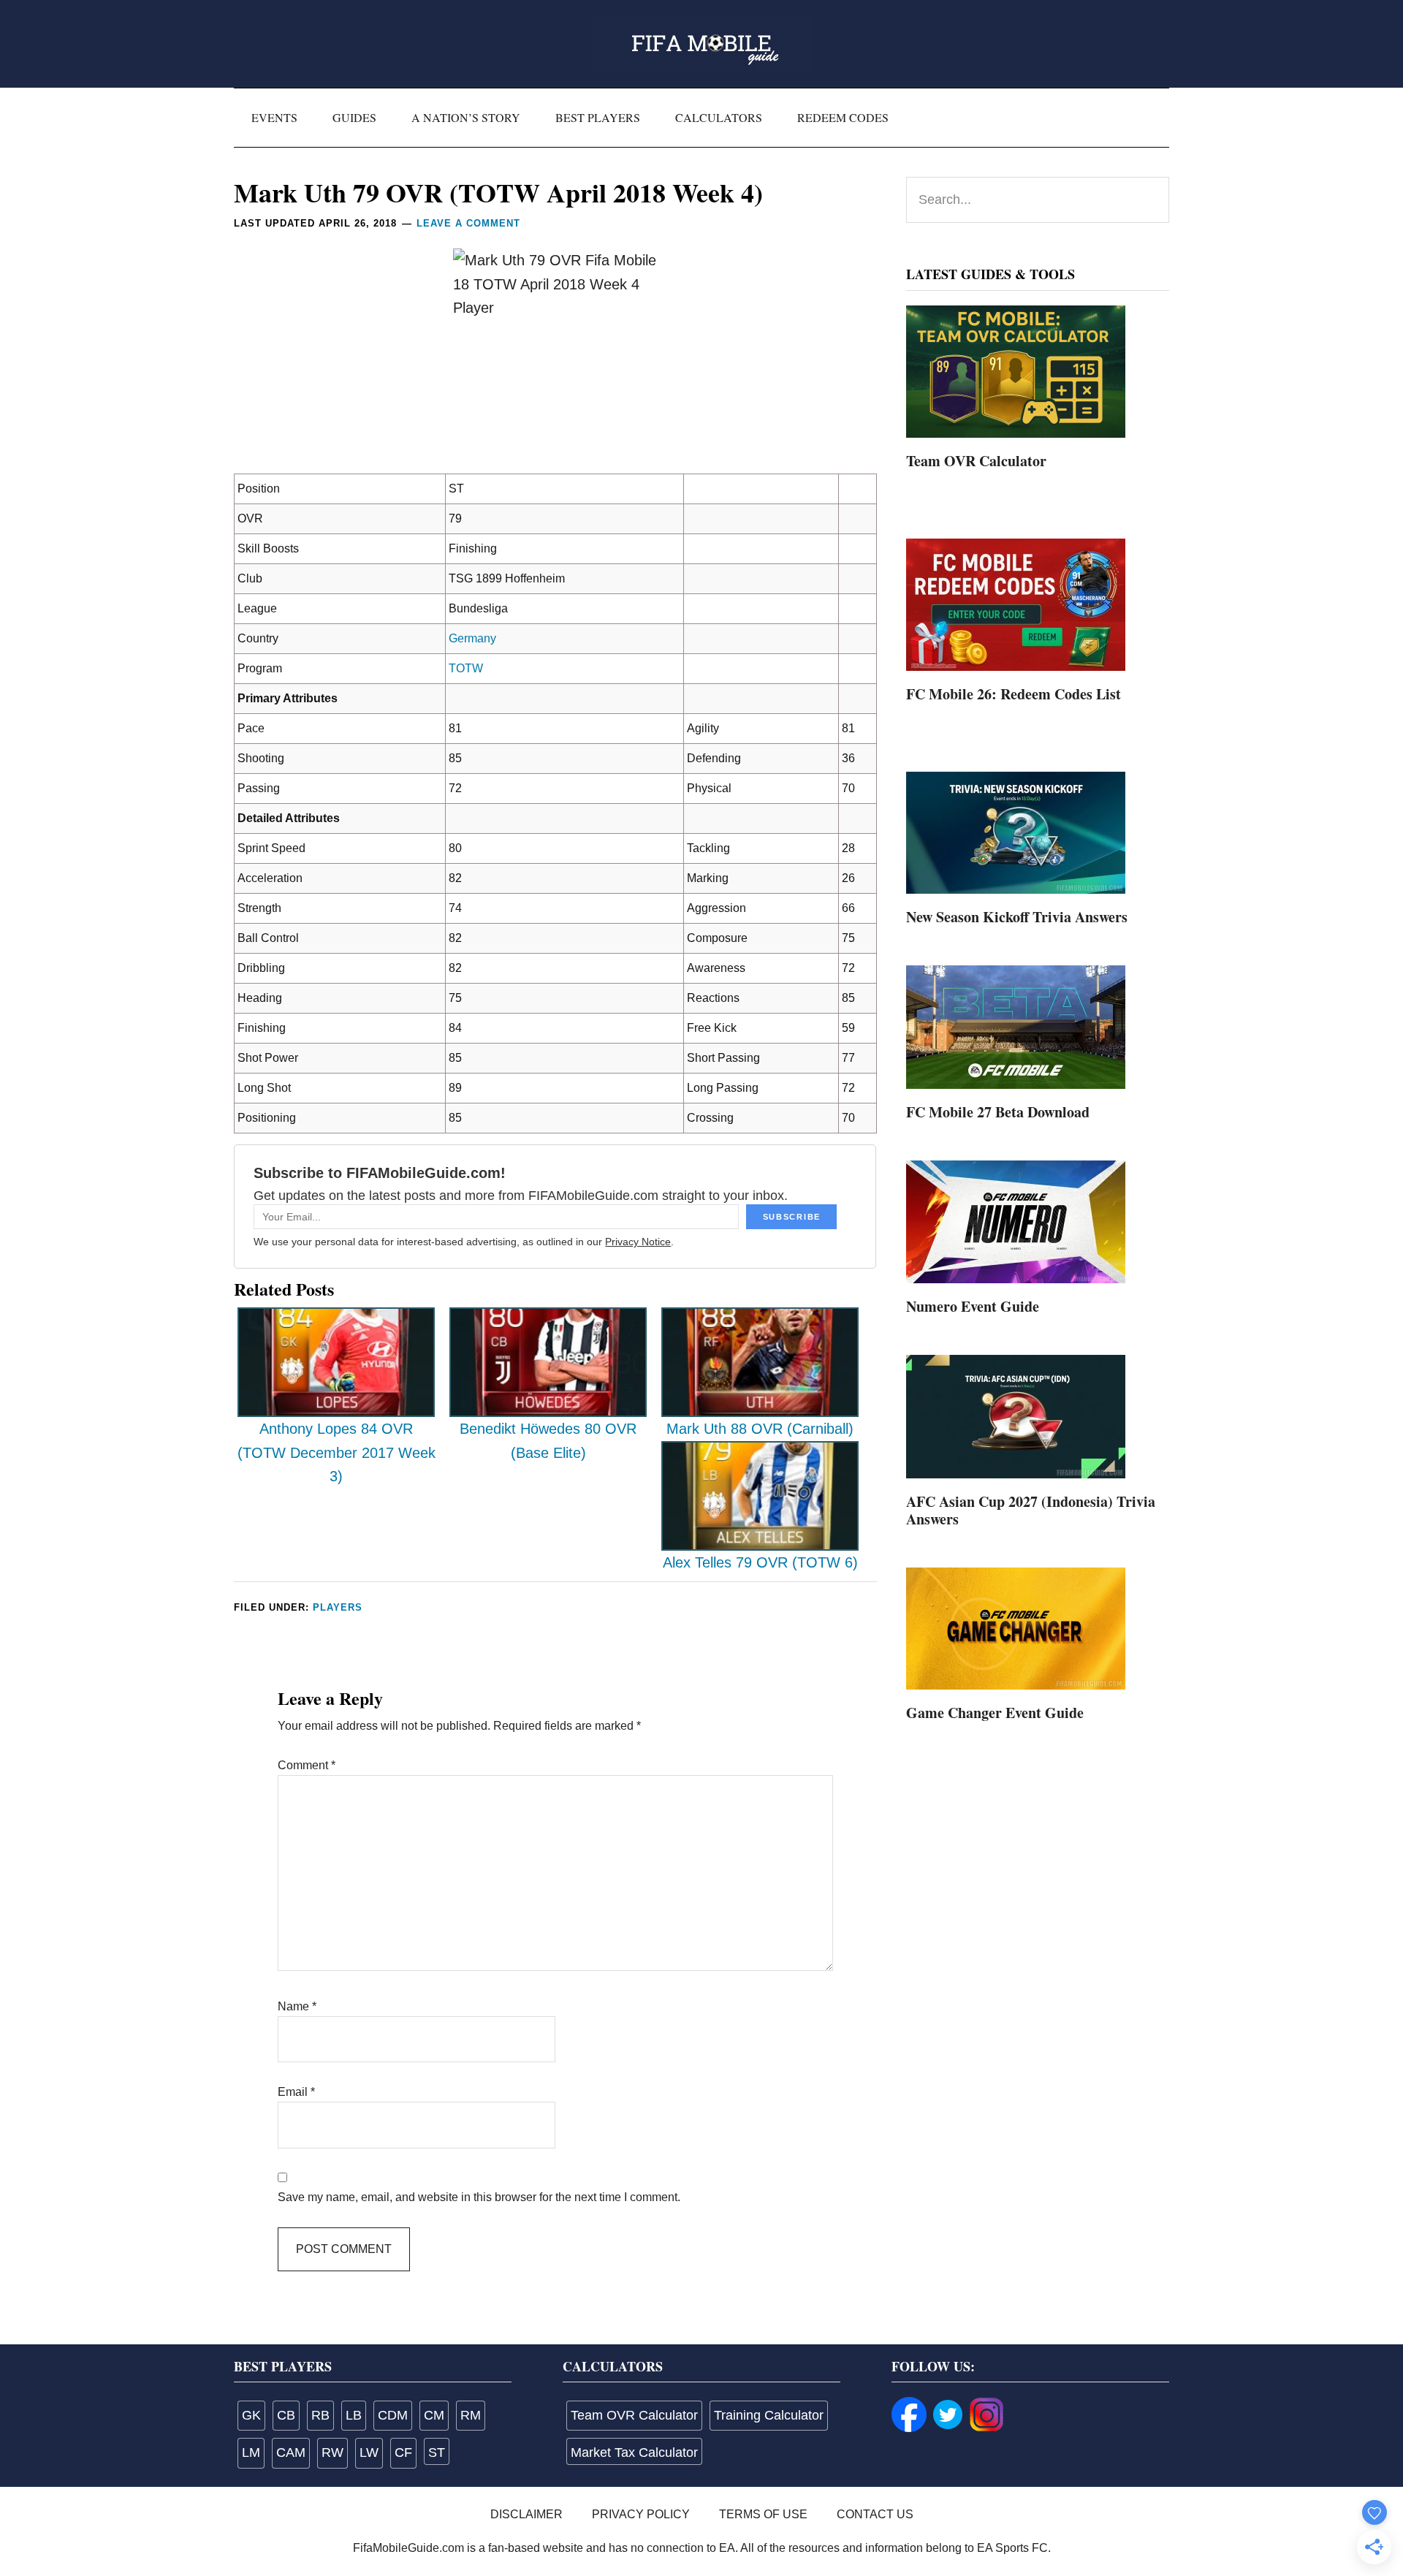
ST (437, 2452)
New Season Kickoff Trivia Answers (1017, 917)
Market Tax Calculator (634, 2452)
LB (354, 2415)
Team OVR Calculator (976, 461)
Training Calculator (769, 2415)
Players (338, 1607)
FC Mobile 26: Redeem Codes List (1014, 694)
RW (332, 2452)
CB (286, 2415)
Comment (307, 1765)
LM (251, 2452)
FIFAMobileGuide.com (701, 44)
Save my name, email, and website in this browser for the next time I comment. (479, 2197)
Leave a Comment (468, 223)
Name (297, 2006)
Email (296, 2092)
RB (320, 2415)
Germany (472, 638)
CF (403, 2452)
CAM (291, 2452)
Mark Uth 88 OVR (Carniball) (760, 1429)
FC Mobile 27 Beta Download (998, 1112)
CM (434, 2415)
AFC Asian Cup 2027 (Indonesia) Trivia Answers (1031, 1510)
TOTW (466, 668)
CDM (393, 2415)
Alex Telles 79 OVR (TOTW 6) (760, 1562)
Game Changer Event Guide (995, 1713)
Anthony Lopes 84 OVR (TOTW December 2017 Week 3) (337, 1452)
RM (471, 2415)
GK (251, 2415)
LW (369, 2452)
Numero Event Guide (973, 1306)
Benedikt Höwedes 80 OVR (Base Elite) (548, 1441)
